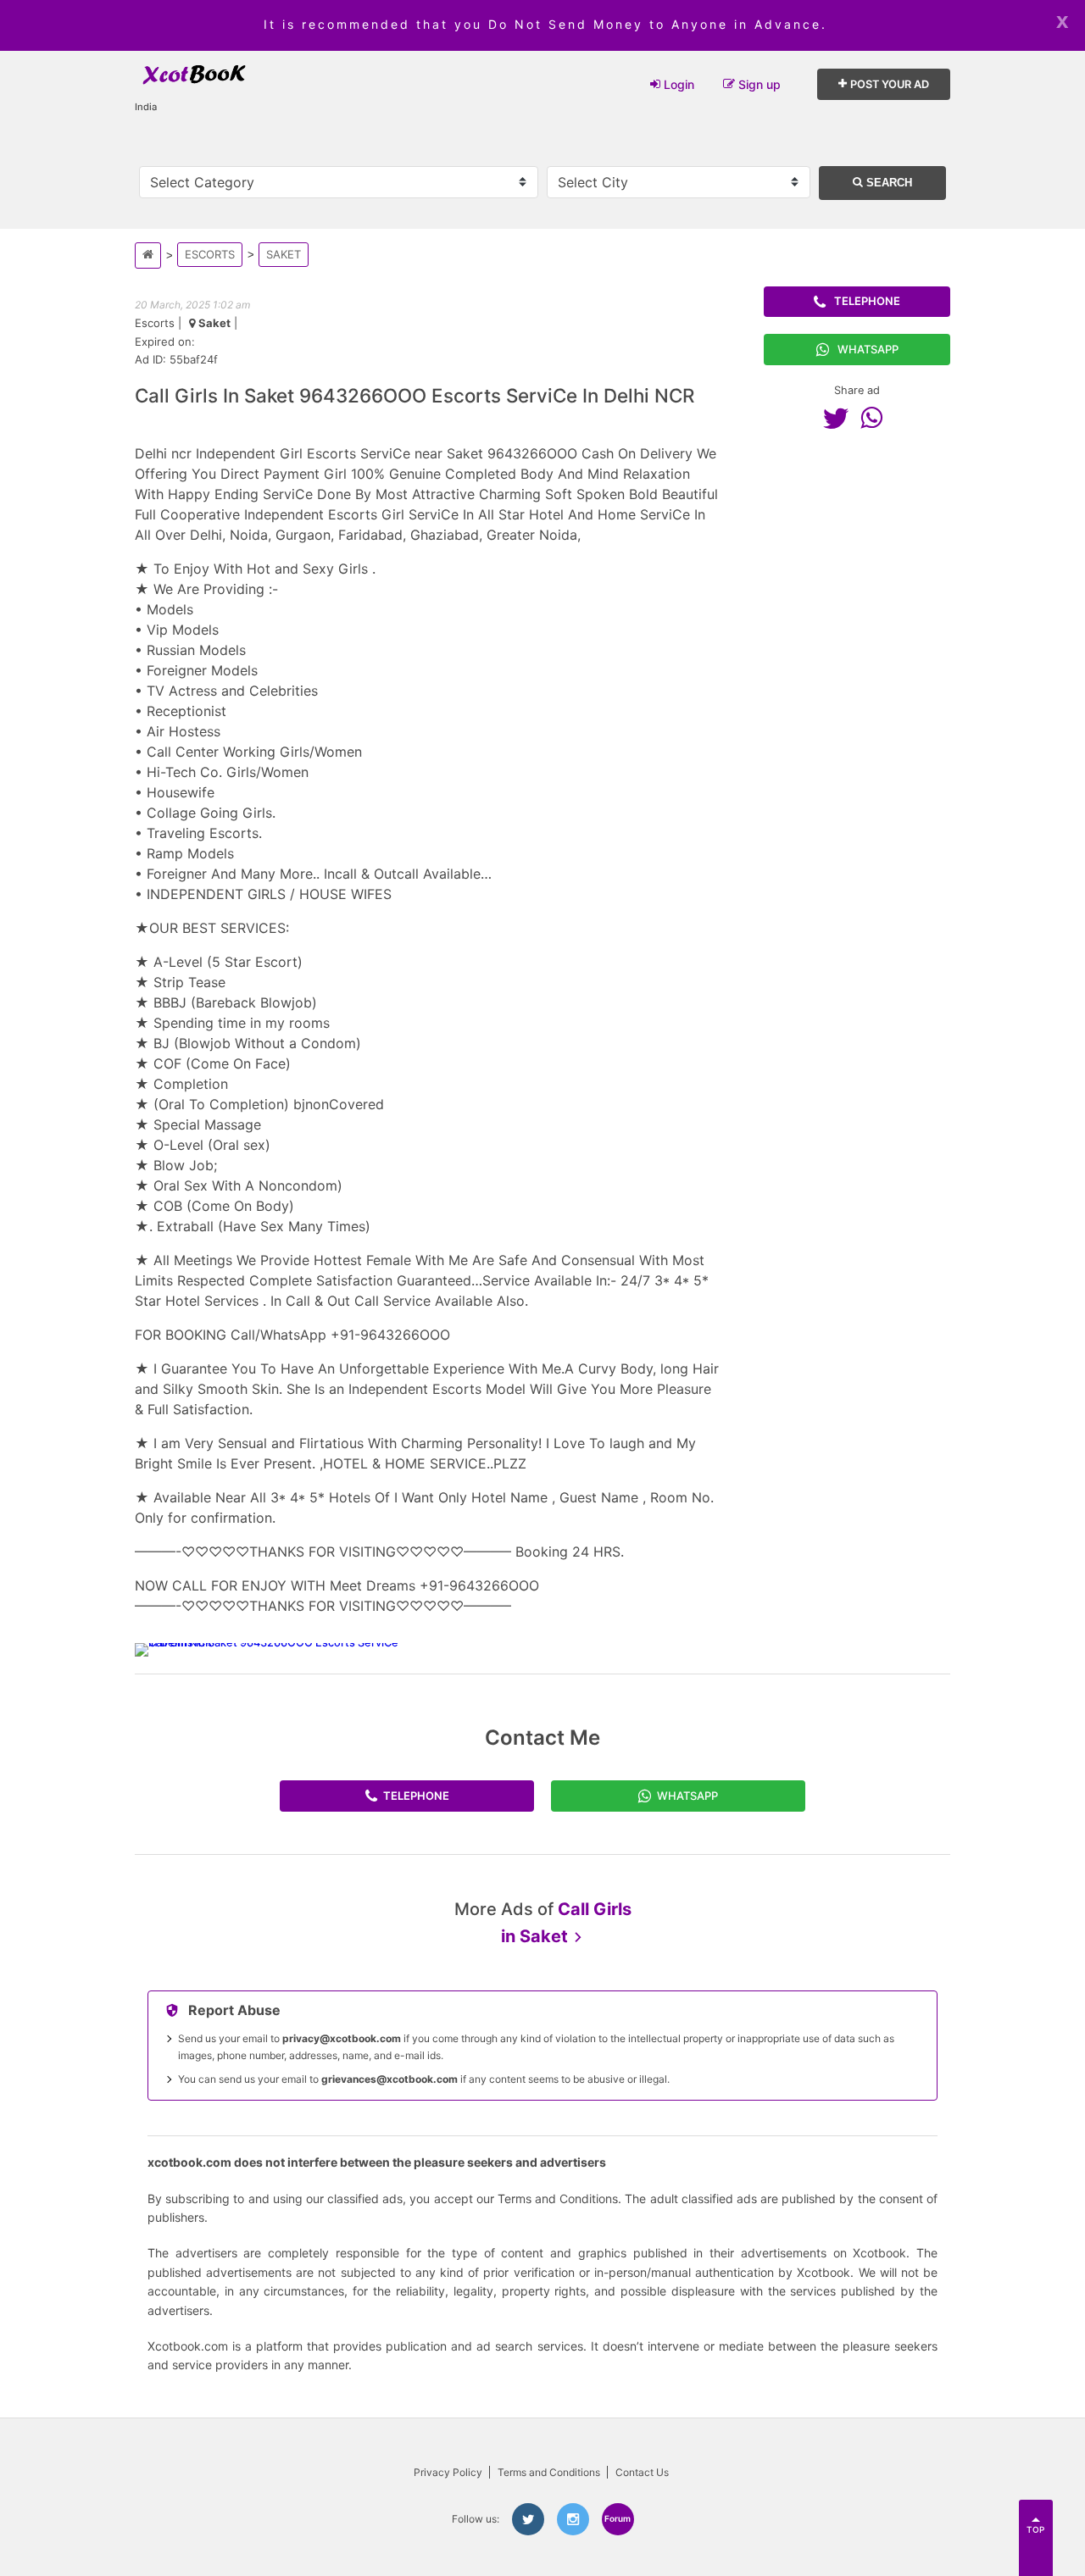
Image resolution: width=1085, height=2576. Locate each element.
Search (887, 183)
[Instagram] (573, 2519)
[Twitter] (840, 418)
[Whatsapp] (876, 418)
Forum (618, 2518)
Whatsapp (868, 349)
